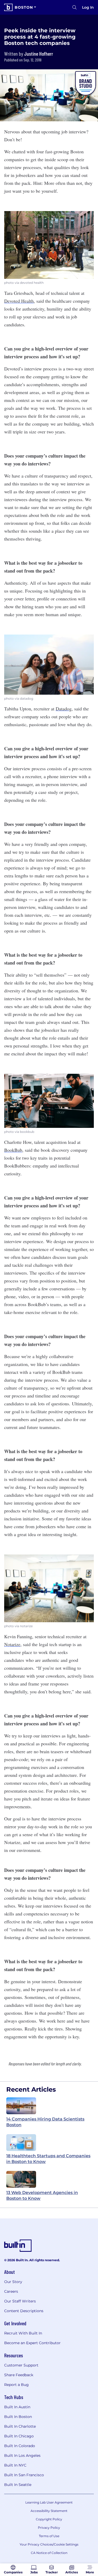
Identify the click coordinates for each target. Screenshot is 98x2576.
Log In (88, 7)
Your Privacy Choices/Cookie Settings (49, 2544)
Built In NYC (15, 2465)
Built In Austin (17, 2407)
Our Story (13, 2282)
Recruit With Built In (23, 2333)
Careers (11, 2291)
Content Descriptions (24, 2311)
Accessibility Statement (49, 2511)
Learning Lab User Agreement (49, 2502)
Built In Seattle (18, 2485)
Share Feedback (19, 2375)
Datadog (64, 709)
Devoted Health (19, 301)
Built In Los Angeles (22, 2455)
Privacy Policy (49, 2528)
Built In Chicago (19, 2436)
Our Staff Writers (20, 2301)
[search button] (74, 7)
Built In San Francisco (24, 2475)
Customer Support (21, 2365)
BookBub (13, 1150)
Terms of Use (49, 2536)
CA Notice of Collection (49, 2553)
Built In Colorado (20, 2446)
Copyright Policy (49, 2519)
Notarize (12, 1644)
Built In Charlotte (20, 2426)
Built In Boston (18, 2417)
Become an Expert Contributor (32, 2343)
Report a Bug (16, 2385)
